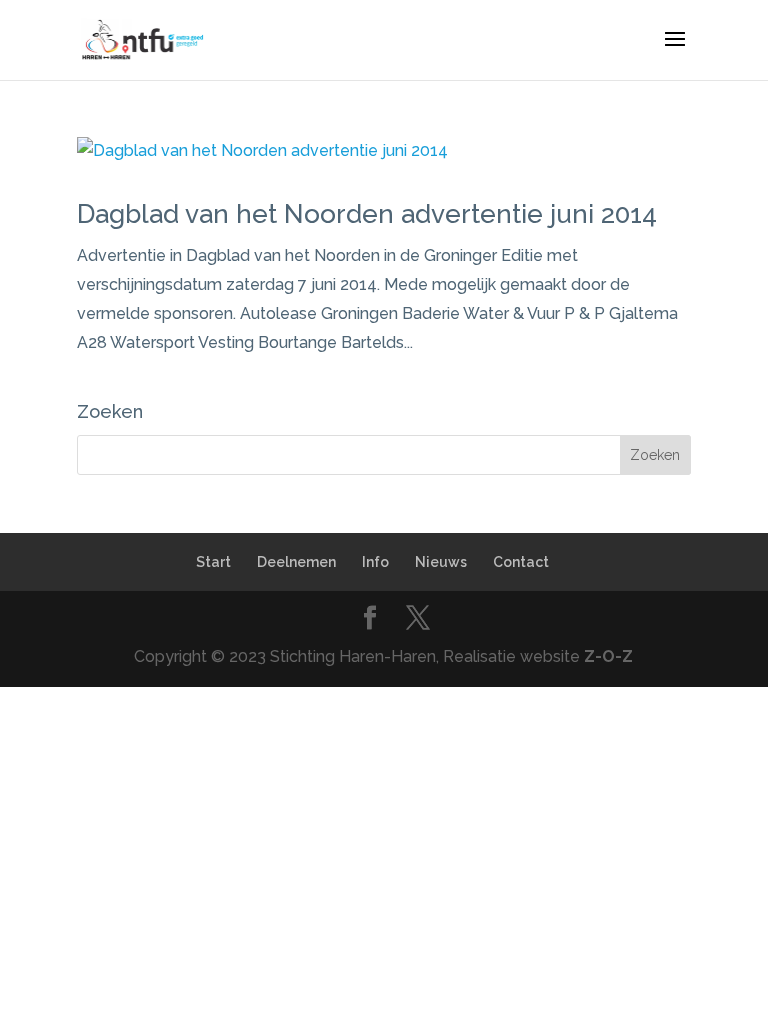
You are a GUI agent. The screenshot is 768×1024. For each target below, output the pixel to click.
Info (375, 562)
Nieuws (441, 562)
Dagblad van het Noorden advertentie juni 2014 (367, 214)
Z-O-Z (608, 656)
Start (213, 562)
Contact (521, 562)
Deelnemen (296, 562)
